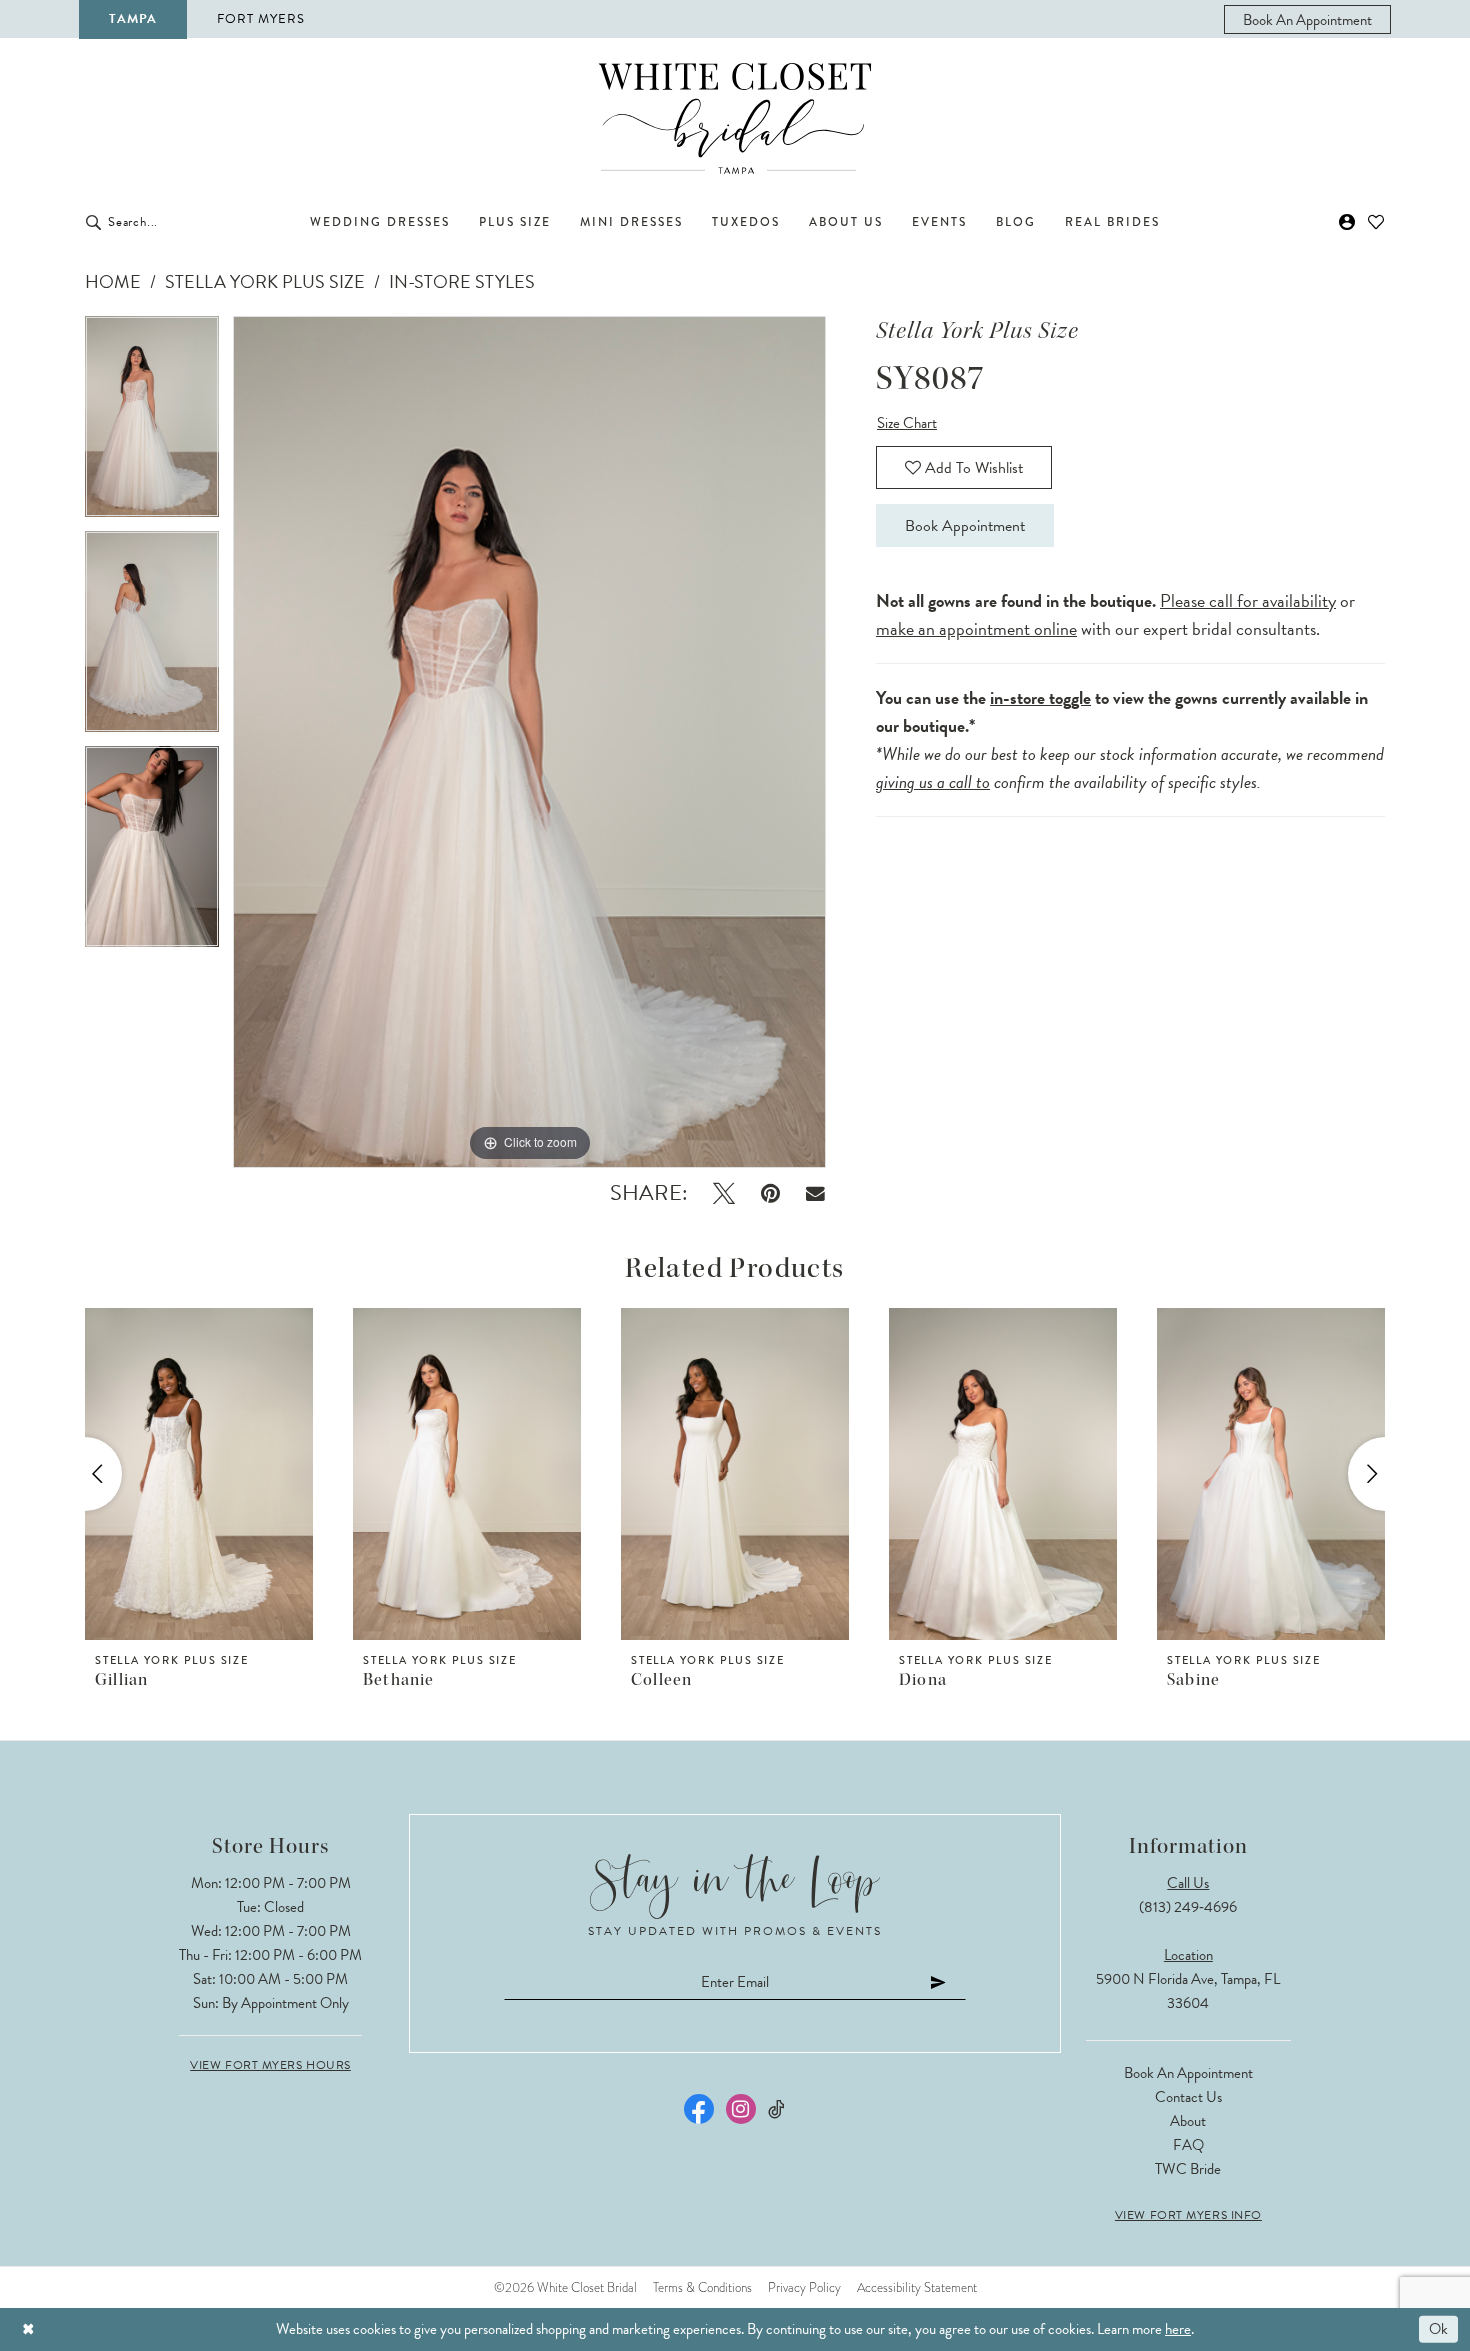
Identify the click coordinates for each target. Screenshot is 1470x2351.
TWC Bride (1188, 2169)
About (1188, 2121)
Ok (1438, 2329)
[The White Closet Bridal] (735, 118)
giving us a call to (933, 781)
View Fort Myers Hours (270, 2065)
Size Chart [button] (907, 423)
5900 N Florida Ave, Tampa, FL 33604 (1188, 1991)
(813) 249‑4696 (1188, 1907)
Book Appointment (965, 526)
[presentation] (199, 1474)
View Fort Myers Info (1188, 2215)
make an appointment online (976, 628)
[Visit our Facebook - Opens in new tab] (699, 2109)
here (1178, 2329)
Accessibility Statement (917, 2287)
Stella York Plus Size (265, 281)
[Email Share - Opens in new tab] (815, 1193)
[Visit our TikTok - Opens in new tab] (777, 2109)
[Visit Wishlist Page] (1376, 222)
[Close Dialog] (28, 2329)
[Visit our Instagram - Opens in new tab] (741, 2109)
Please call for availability (1248, 600)
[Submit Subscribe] (939, 1981)
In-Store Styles (462, 281)
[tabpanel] (152, 423)
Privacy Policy (804, 2287)
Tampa (133, 19)
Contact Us (1188, 2097)
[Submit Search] (93, 222)
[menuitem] (1307, 19)
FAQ (1188, 2145)
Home (113, 281)
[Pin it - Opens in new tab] (770, 1193)
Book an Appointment (1188, 2073)
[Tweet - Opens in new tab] (724, 1193)
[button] (1347, 222)
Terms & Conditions (702, 2287)
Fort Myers (261, 19)
